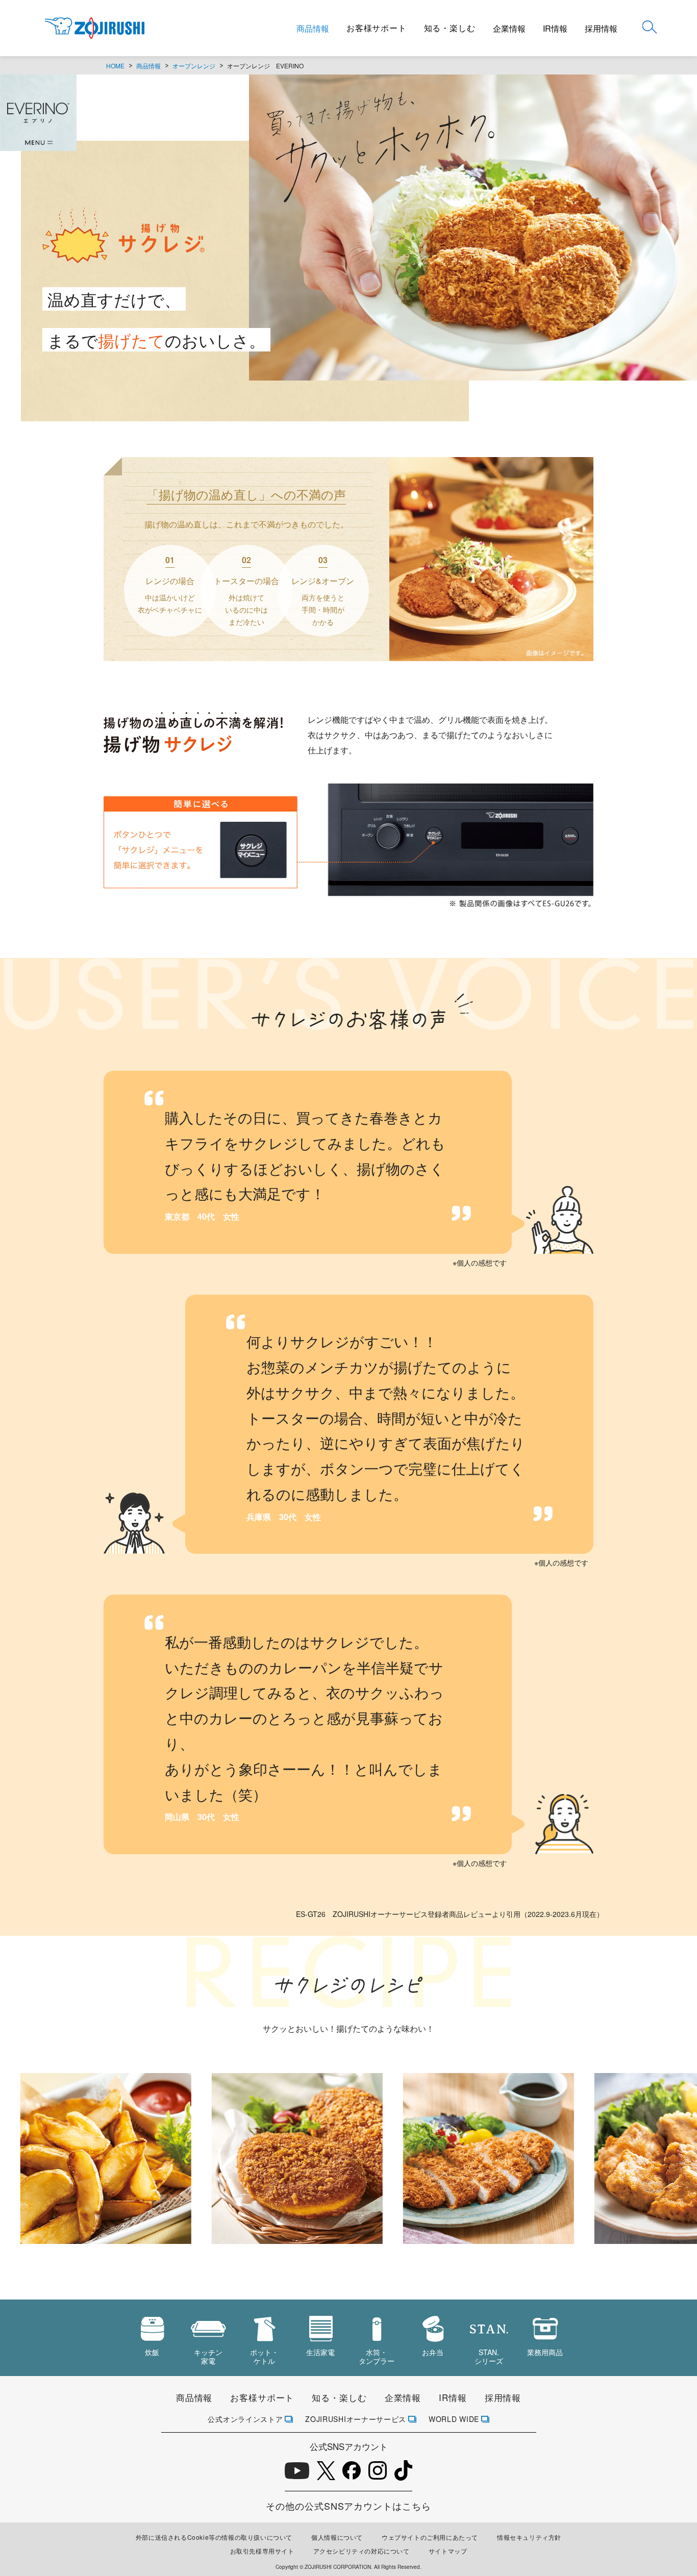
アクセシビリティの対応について (362, 2551)
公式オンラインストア (245, 2419)
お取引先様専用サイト (262, 2551)
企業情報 (509, 28)
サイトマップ (448, 2551)
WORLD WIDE (454, 2419)
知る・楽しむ (450, 28)
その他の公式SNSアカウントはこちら (348, 2506)
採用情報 (601, 28)
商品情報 (313, 28)
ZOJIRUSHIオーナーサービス (356, 2419)
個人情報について (337, 2537)
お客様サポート (377, 28)
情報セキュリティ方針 (529, 2537)
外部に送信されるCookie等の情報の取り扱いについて (214, 2537)
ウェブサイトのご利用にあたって (430, 2537)
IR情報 (555, 28)
